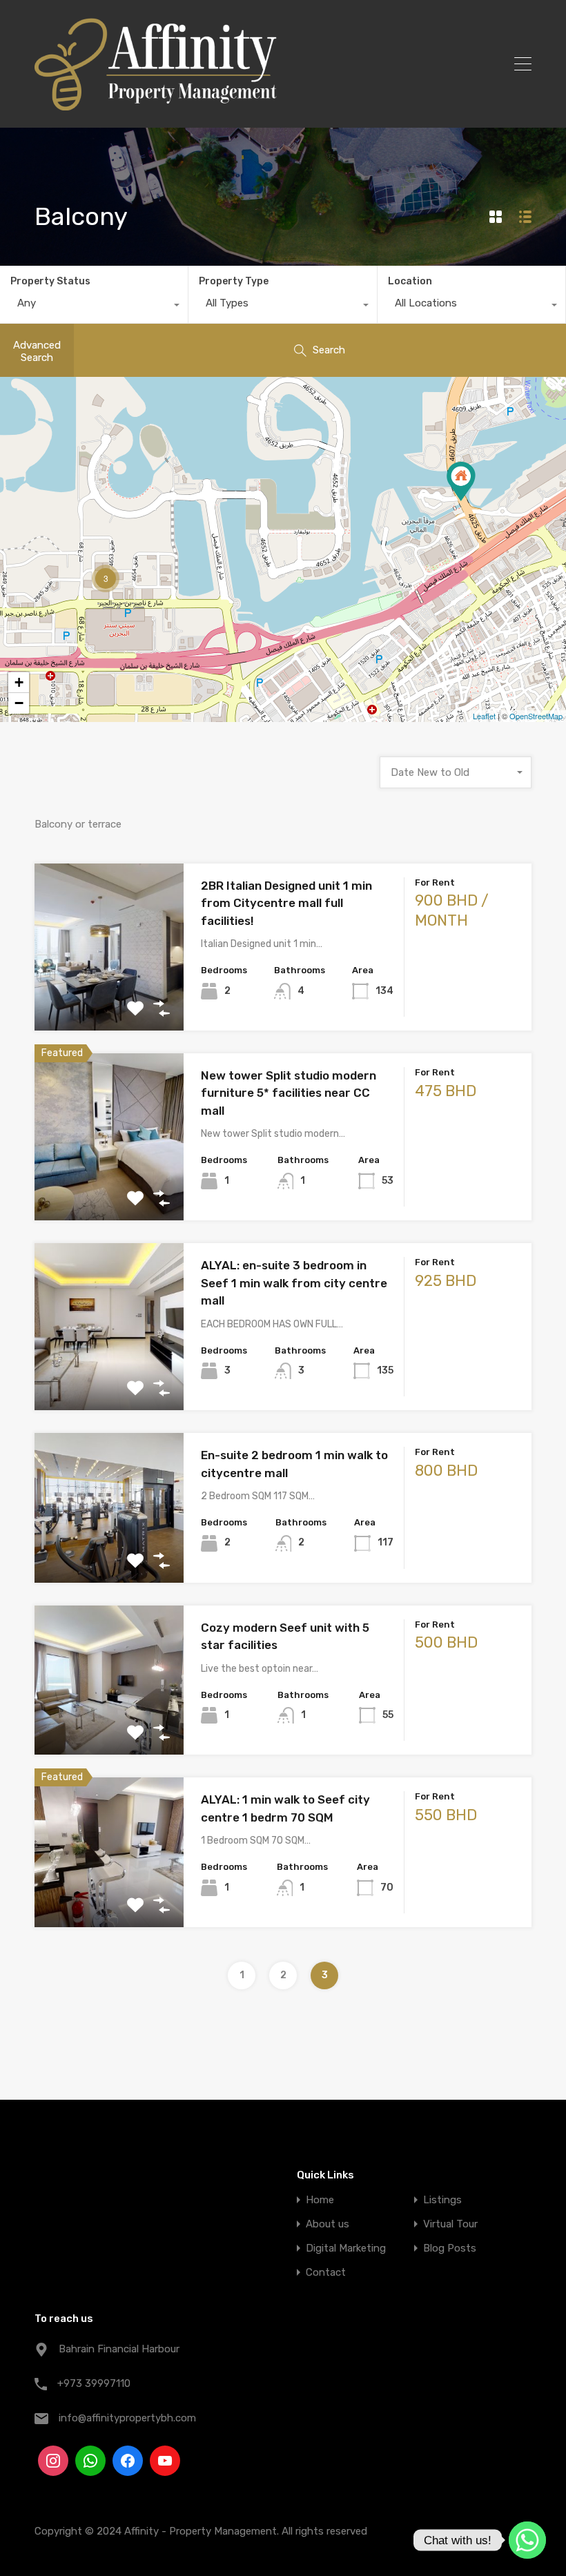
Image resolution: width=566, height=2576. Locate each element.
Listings (442, 2200)
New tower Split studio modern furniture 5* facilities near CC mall (289, 1093)
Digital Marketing (346, 2248)
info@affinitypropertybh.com (127, 2418)
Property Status (50, 281)
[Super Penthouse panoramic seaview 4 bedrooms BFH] (461, 481)
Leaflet (484, 716)
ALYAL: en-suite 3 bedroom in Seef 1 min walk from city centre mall (294, 1283)
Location (410, 281)
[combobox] (94, 306)
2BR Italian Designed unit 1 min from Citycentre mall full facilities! (286, 903)
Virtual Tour (450, 2224)
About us (328, 2224)
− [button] (19, 703)
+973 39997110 (94, 2383)
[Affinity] (156, 104)
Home (320, 2200)
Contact (326, 2273)
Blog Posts (450, 2248)
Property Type (234, 281)
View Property (109, 997)
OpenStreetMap (536, 716)
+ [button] (19, 682)
